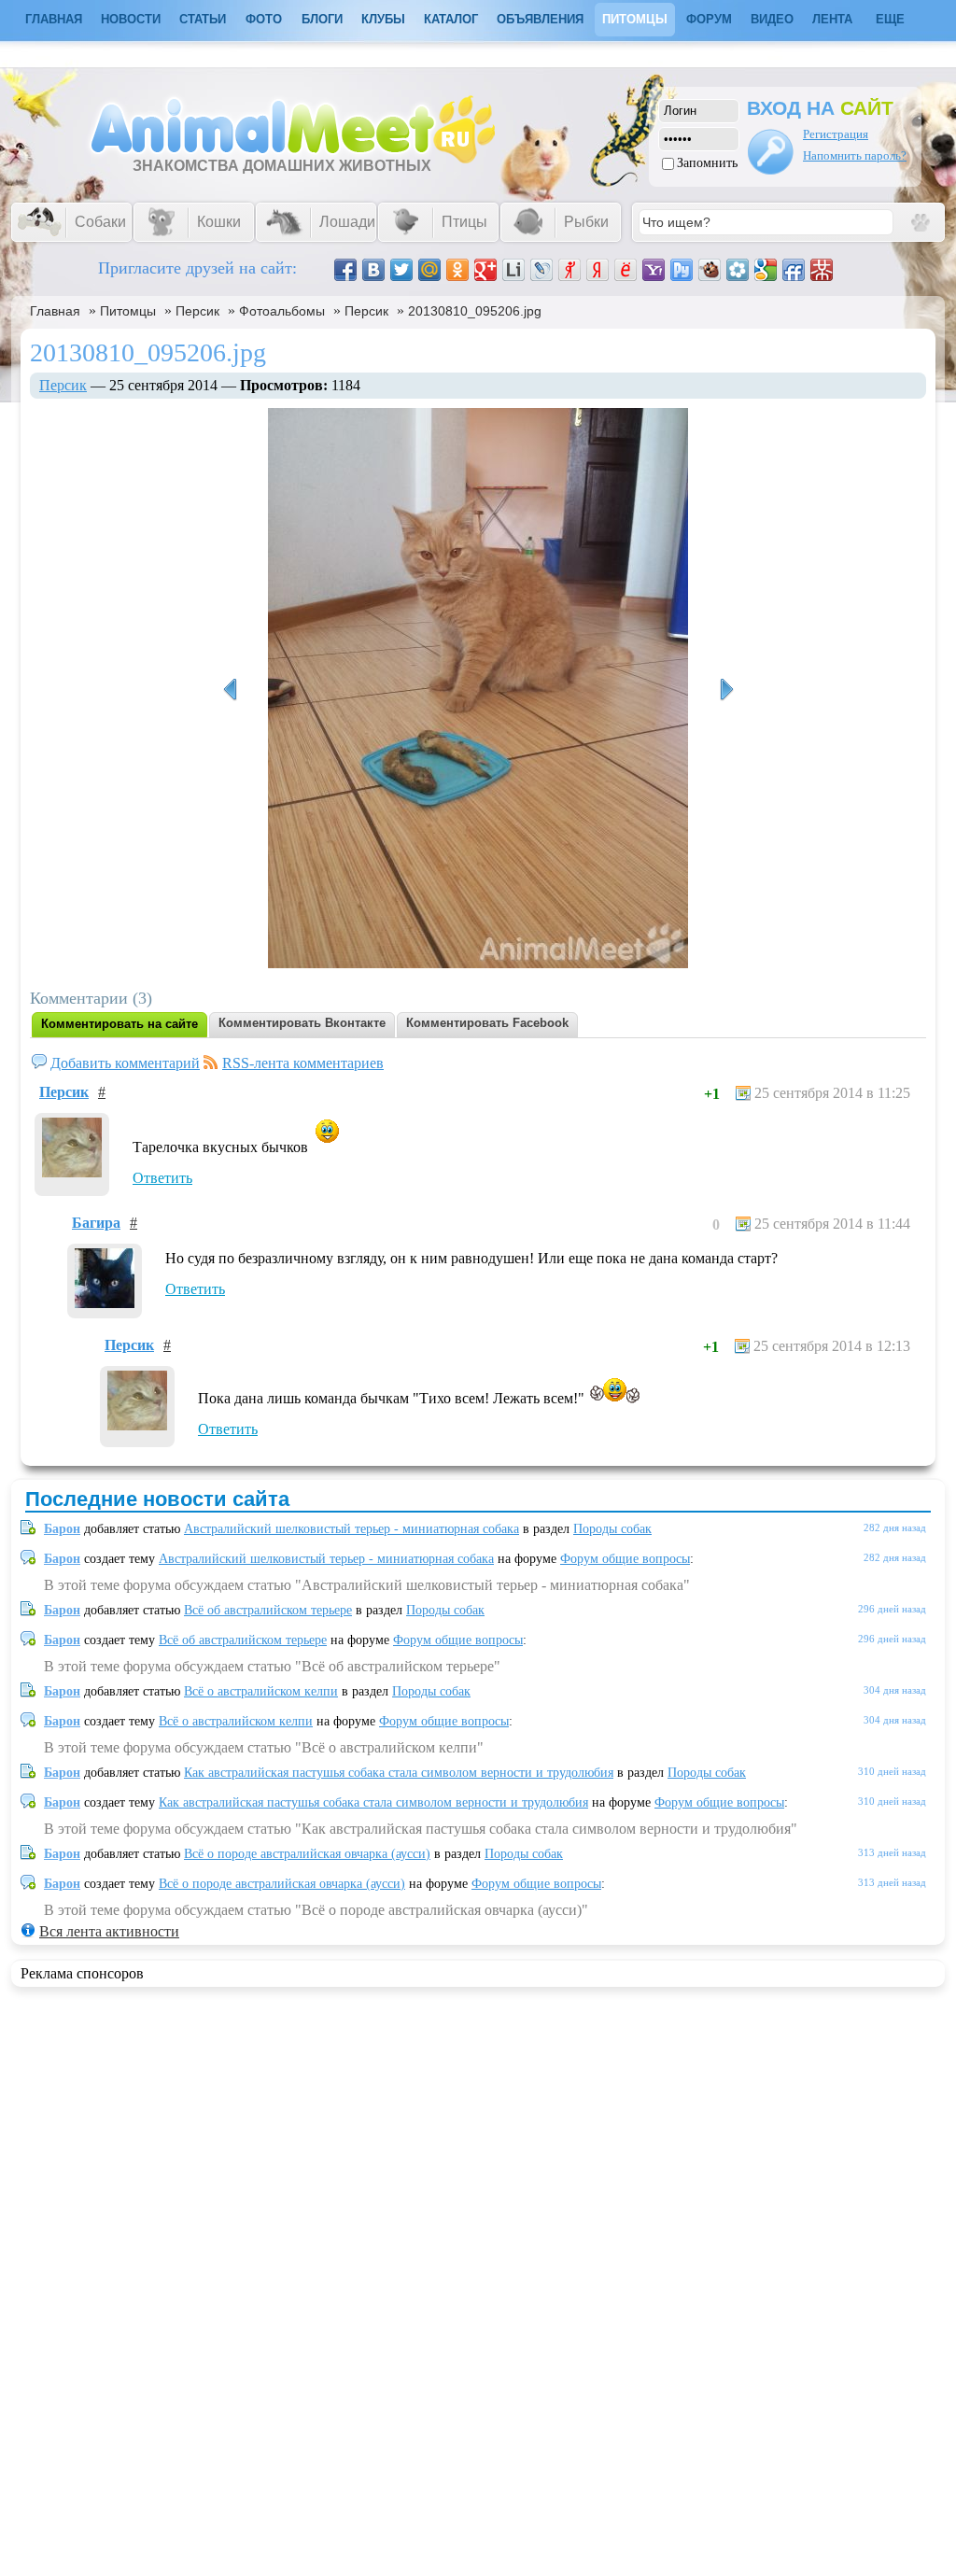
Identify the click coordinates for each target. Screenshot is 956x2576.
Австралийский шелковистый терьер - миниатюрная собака (351, 1529)
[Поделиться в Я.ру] (569, 270)
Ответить (162, 1178)
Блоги (322, 19)
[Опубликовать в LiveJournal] (541, 270)
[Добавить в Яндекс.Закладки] (597, 270)
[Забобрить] (710, 270)
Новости (131, 19)
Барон (62, 1529)
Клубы (383, 19)
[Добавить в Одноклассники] (457, 270)
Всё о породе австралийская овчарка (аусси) (307, 1854)
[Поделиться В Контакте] (373, 270)
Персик (197, 311)
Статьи (203, 19)
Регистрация (836, 134)
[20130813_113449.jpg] (230, 690)
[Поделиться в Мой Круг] (738, 270)
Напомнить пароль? (855, 155)
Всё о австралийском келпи (261, 1691)
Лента (832, 19)
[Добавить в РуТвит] (682, 270)
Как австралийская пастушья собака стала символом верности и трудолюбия (399, 1773)
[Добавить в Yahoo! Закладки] (654, 270)
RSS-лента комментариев (303, 1063)
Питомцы (635, 19)
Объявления (540, 19)
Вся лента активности (109, 1931)
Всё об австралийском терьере (268, 1610)
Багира (96, 1223)
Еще (890, 19)
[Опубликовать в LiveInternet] (513, 270)
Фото (264, 19)
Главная (55, 311)
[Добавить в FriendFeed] (794, 270)
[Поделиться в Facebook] (345, 270)
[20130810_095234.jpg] (726, 690)
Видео (772, 19)
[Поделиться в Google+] (485, 270)
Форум (709, 19)
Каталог (451, 19)
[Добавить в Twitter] (401, 270)
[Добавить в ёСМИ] (626, 270)
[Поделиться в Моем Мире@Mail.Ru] (429, 270)
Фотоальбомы (282, 311)
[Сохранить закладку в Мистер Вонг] (822, 270)
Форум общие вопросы (625, 1559)
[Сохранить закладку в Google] (766, 270)
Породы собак (612, 1529)
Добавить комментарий (125, 1063)
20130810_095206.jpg (475, 311)
